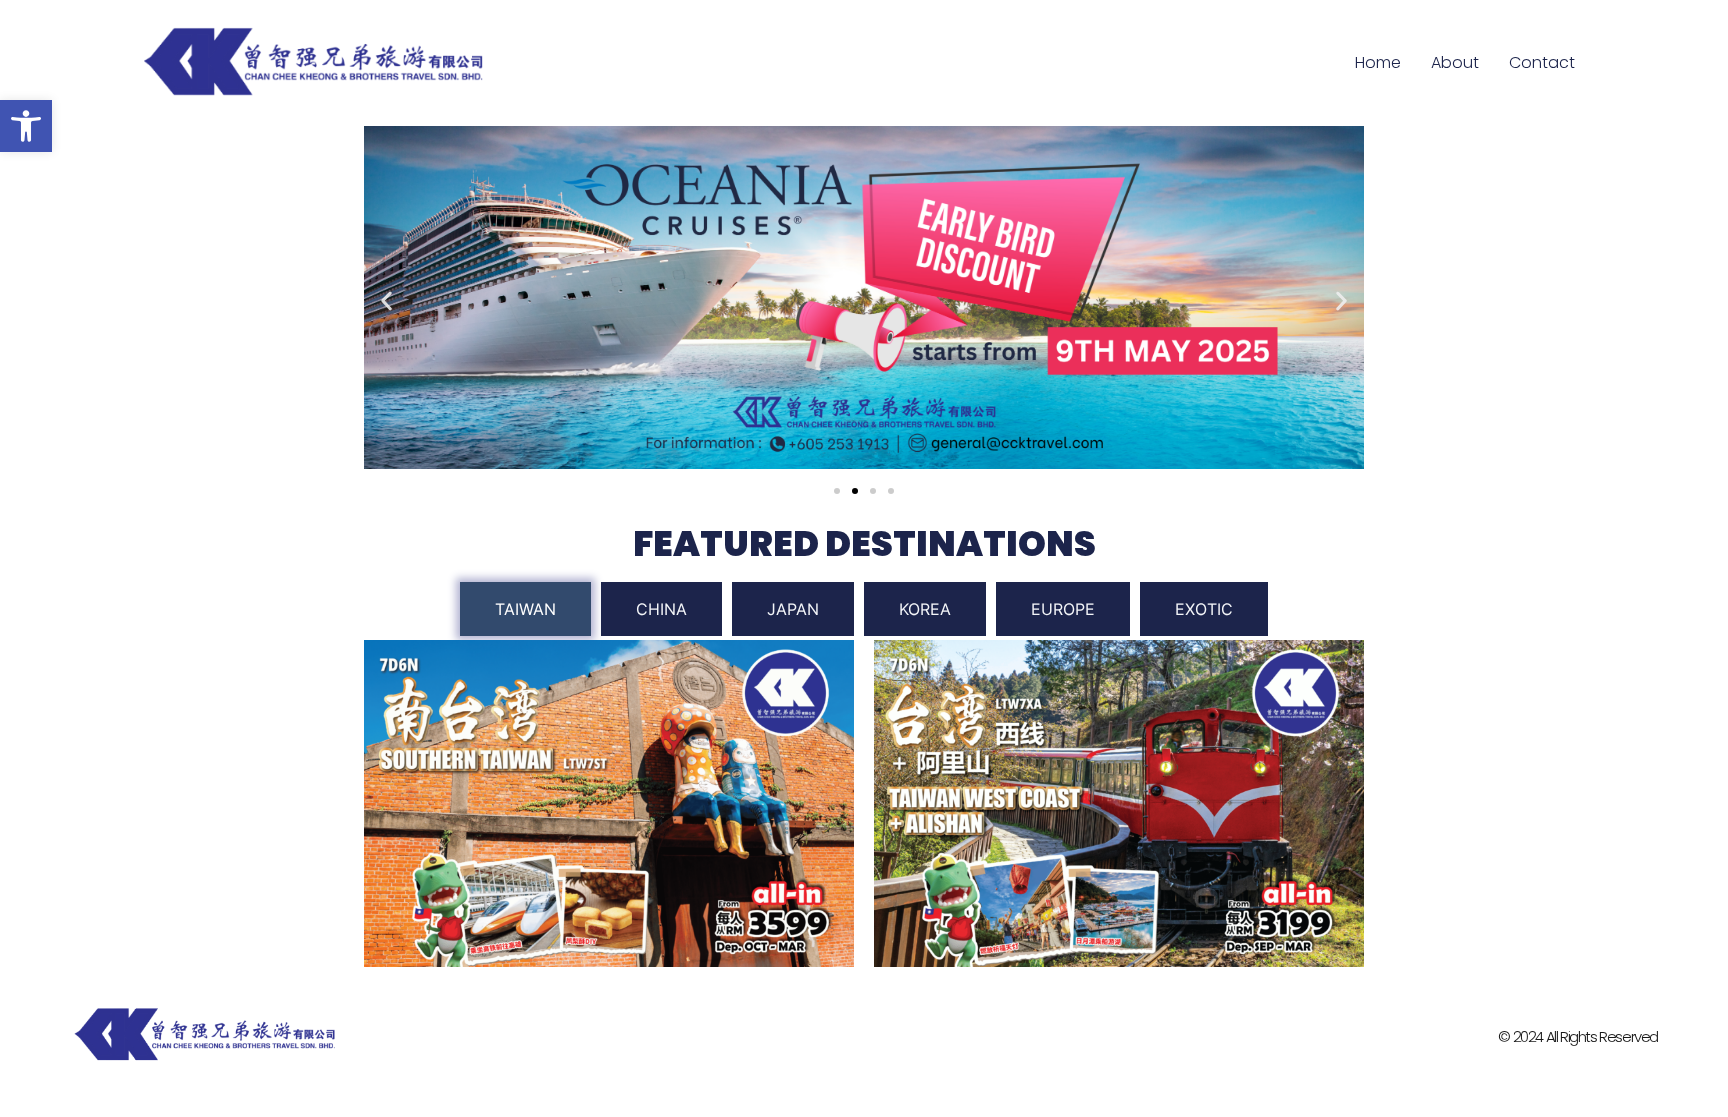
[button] (26, 126)
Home (1378, 62)
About (1455, 62)
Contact (1542, 62)
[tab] (525, 609)
